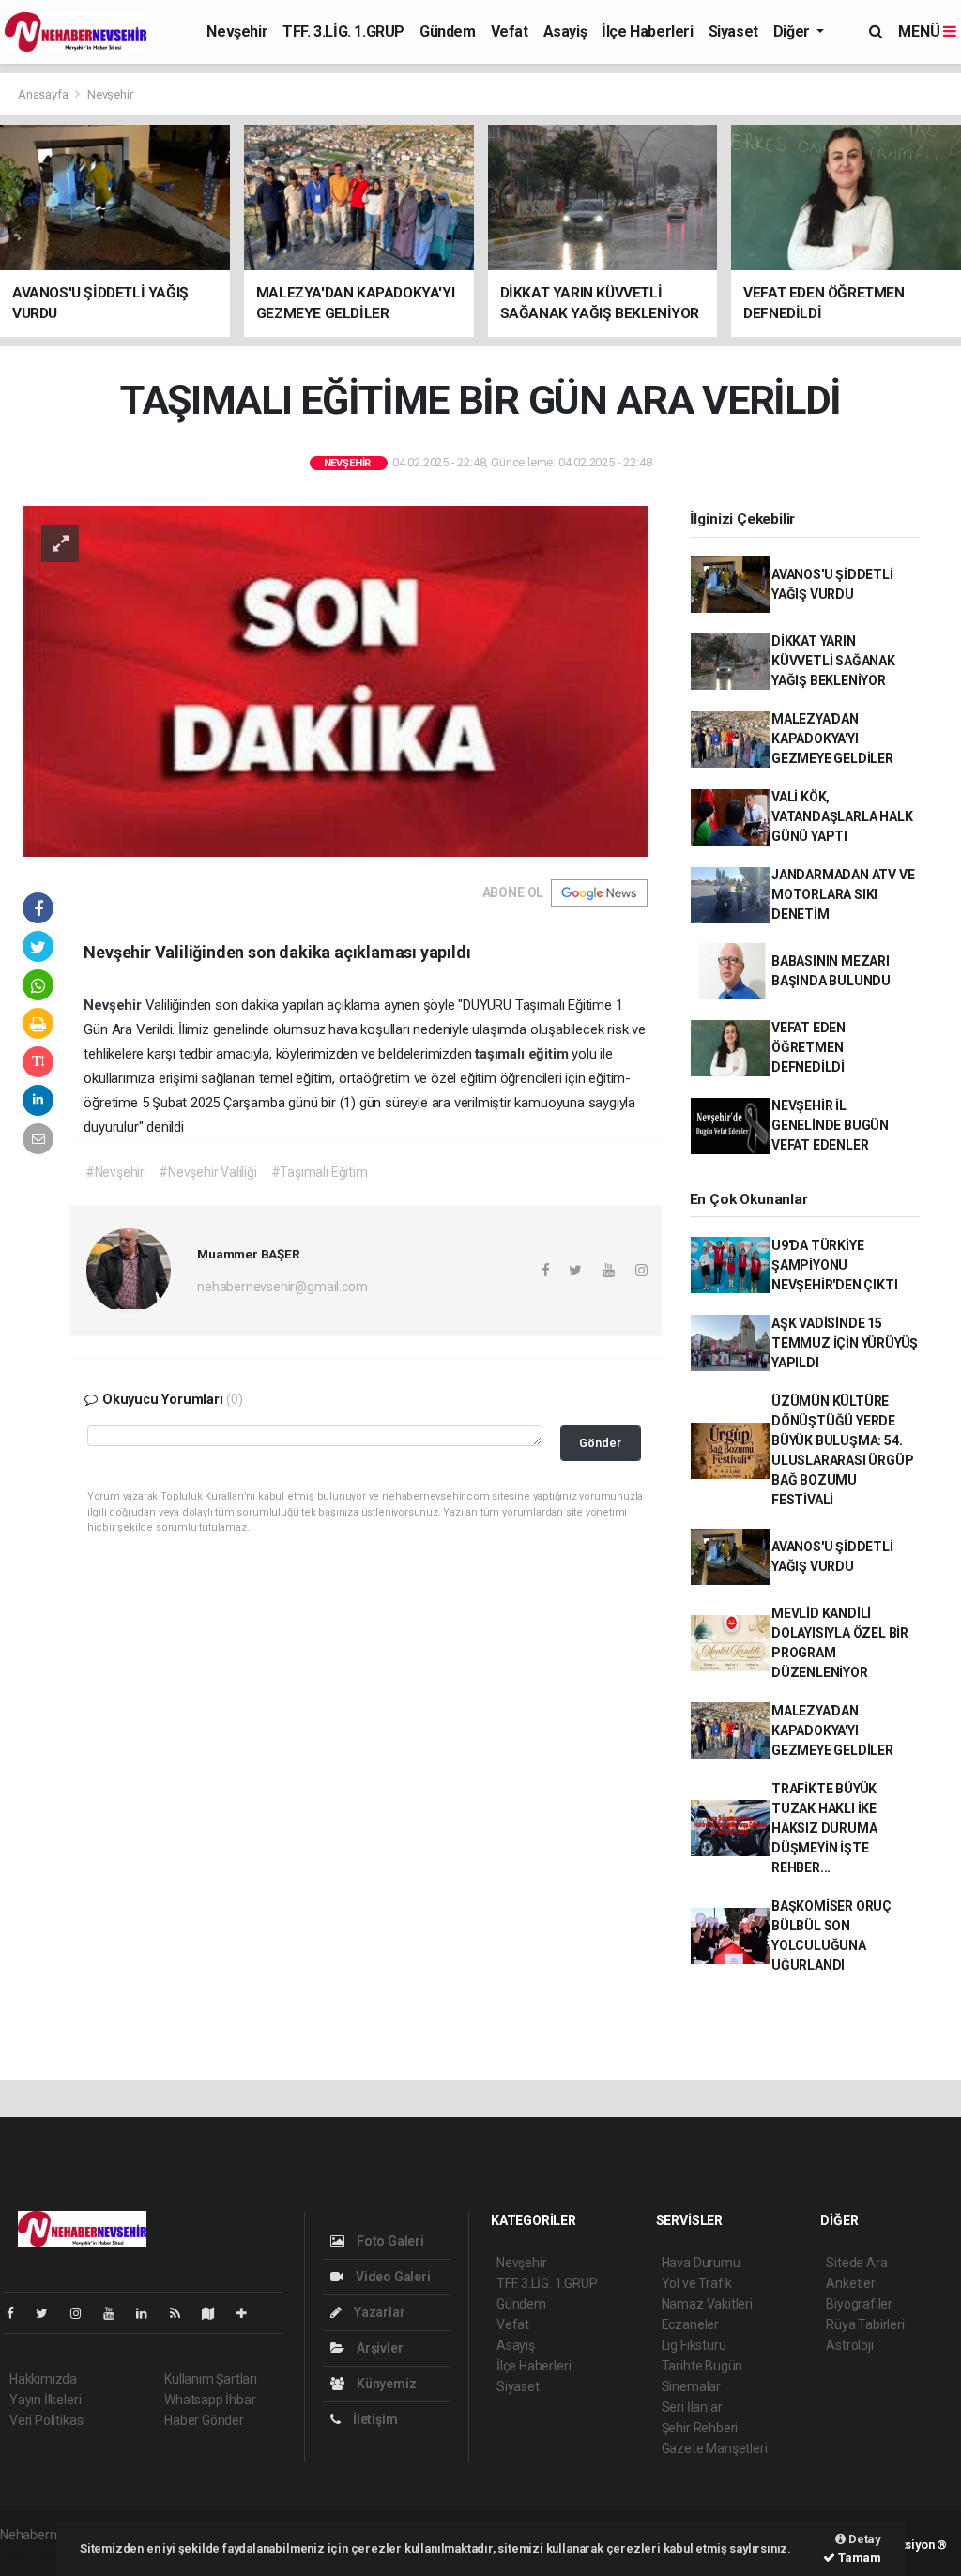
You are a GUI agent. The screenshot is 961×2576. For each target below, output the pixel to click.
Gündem (448, 31)
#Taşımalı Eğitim (320, 1172)
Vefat (510, 31)
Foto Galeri (389, 2241)
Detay (863, 2539)
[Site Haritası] (216, 2313)
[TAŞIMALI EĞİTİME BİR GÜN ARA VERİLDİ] (336, 680)
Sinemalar (691, 2386)
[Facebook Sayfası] (18, 2313)
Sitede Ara (856, 2263)
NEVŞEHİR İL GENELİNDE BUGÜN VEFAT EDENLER (830, 1125)
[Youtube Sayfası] (116, 2313)
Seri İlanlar (692, 2407)
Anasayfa (44, 94)
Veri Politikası (47, 2420)
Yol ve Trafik (697, 2283)
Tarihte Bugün (702, 2366)
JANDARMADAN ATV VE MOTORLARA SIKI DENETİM (843, 894)
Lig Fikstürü (694, 2345)
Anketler (850, 2283)
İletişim (374, 2419)
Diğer (793, 31)
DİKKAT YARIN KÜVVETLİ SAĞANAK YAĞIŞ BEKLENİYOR (833, 661)
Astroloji (849, 2345)
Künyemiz (385, 2384)
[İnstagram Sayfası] (84, 2313)
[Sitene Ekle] (249, 2313)
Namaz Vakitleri (707, 2304)
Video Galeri (391, 2277)
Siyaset (733, 31)
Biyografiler (859, 2304)
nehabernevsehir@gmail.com (282, 1287)
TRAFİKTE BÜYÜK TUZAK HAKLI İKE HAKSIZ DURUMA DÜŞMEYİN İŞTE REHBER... (824, 1828)
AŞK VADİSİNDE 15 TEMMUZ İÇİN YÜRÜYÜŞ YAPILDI (845, 1343)
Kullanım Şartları (211, 2379)
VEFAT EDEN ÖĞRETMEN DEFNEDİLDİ (808, 1047)
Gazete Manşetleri (715, 2448)
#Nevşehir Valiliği (208, 1172)
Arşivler (378, 2348)
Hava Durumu (701, 2263)
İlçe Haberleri (647, 31)
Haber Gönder (204, 2420)
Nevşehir (237, 31)
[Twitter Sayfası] (49, 2313)
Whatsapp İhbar (210, 2400)
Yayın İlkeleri (45, 2400)
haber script (34, 2554)
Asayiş (565, 31)
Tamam (858, 2558)
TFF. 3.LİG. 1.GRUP (343, 31)
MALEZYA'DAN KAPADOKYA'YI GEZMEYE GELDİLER (832, 739)
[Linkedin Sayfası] (149, 2313)
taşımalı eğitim (523, 1054)
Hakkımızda (43, 2379)
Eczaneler (690, 2324)
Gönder (600, 1443)
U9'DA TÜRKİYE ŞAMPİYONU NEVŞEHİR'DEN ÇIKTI (835, 1265)
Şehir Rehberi (700, 2428)
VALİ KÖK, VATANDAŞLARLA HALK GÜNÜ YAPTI (842, 816)
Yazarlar (378, 2312)
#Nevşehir (115, 1172)
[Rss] (183, 2313)
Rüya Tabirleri (865, 2324)
